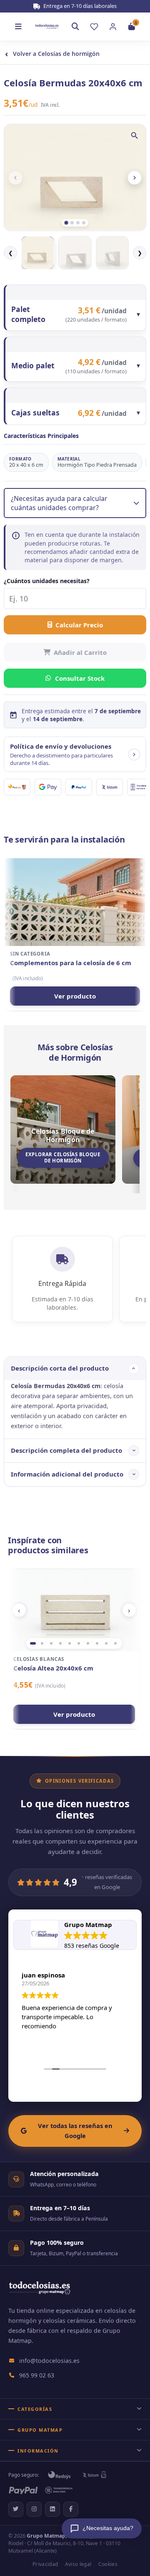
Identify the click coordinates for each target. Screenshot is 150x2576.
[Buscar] (75, 27)
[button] (75, 754)
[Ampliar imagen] (135, 136)
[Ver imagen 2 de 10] (42, 1643)
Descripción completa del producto (66, 1450)
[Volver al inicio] (47, 26)
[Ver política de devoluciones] (134, 755)
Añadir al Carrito (80, 652)
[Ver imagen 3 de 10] (51, 1643)
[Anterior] (15, 178)
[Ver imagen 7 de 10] (88, 1643)
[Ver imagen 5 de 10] (70, 1643)
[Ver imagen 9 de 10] (106, 1643)
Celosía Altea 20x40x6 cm (53, 1668)
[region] (74, 1610)
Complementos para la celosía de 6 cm (71, 963)
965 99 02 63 (37, 2375)
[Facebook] (71, 2509)
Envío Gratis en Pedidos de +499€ (79, 6)
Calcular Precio (79, 625)
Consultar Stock (80, 678)
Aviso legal (78, 2564)
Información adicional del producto (67, 1474)
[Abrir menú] (18, 27)
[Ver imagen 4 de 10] (60, 1643)
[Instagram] (34, 2509)
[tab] (66, 223)
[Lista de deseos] (94, 27)
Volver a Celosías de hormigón (52, 54)
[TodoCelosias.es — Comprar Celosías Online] (39, 2293)
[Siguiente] (135, 178)
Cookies (108, 2564)
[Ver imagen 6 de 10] (79, 1643)
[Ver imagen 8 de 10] (97, 1643)
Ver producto (75, 996)
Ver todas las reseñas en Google (75, 2131)
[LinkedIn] (52, 2509)
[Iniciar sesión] (113, 27)
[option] (38, 253)
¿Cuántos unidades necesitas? (47, 581)
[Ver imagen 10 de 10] (115, 1643)
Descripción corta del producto (60, 1368)
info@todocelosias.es (49, 2361)
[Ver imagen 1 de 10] (33, 1643)
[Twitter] (16, 2509)
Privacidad (45, 2564)
